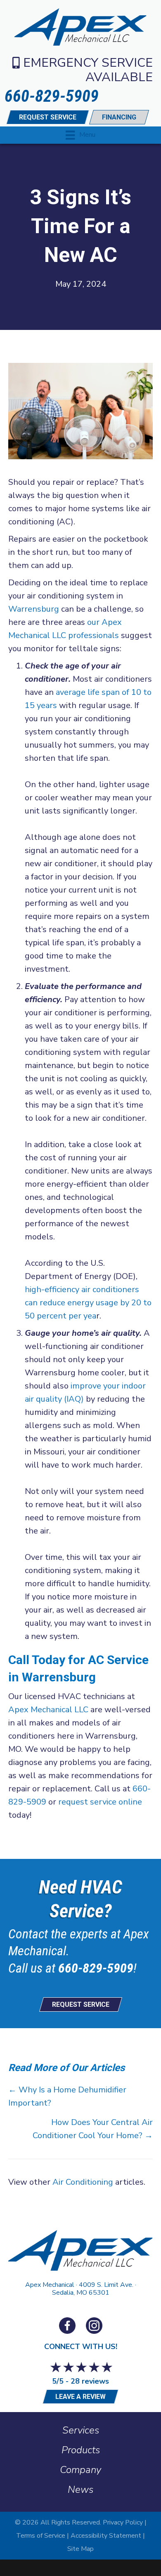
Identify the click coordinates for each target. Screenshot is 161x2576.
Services (81, 2430)
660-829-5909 (96, 1968)
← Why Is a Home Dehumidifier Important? (67, 2096)
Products (81, 2450)
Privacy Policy (123, 2522)
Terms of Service (41, 2536)
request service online (100, 1802)
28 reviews (90, 2381)
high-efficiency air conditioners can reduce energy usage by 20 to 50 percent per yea (88, 1303)
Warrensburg (34, 609)
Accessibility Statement (106, 2536)
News (80, 2490)
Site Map (80, 2549)
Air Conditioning (83, 2182)
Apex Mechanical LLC (48, 1710)
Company (80, 2470)
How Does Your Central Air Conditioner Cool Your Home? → (93, 2129)
